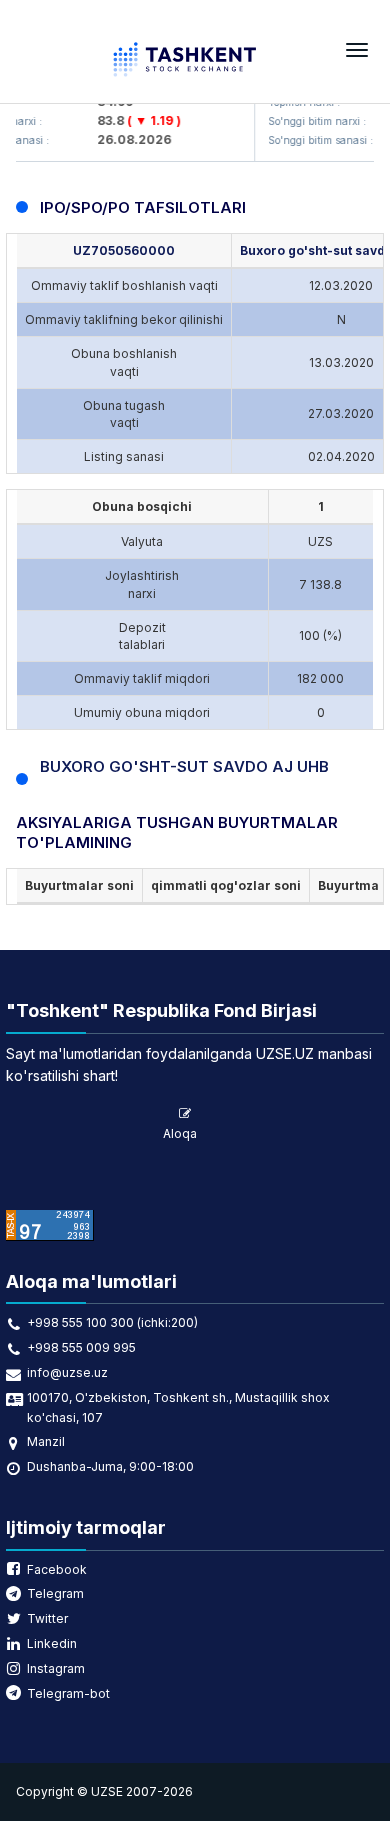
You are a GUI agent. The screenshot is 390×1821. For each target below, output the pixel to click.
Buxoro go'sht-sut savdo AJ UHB (184, 766)
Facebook (57, 1569)
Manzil (46, 1441)
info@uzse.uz (67, 1372)
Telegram (55, 1593)
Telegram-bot (68, 1693)
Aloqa (180, 1133)
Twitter (47, 1618)
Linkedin (52, 1643)
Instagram (56, 1668)
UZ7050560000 (124, 250)
